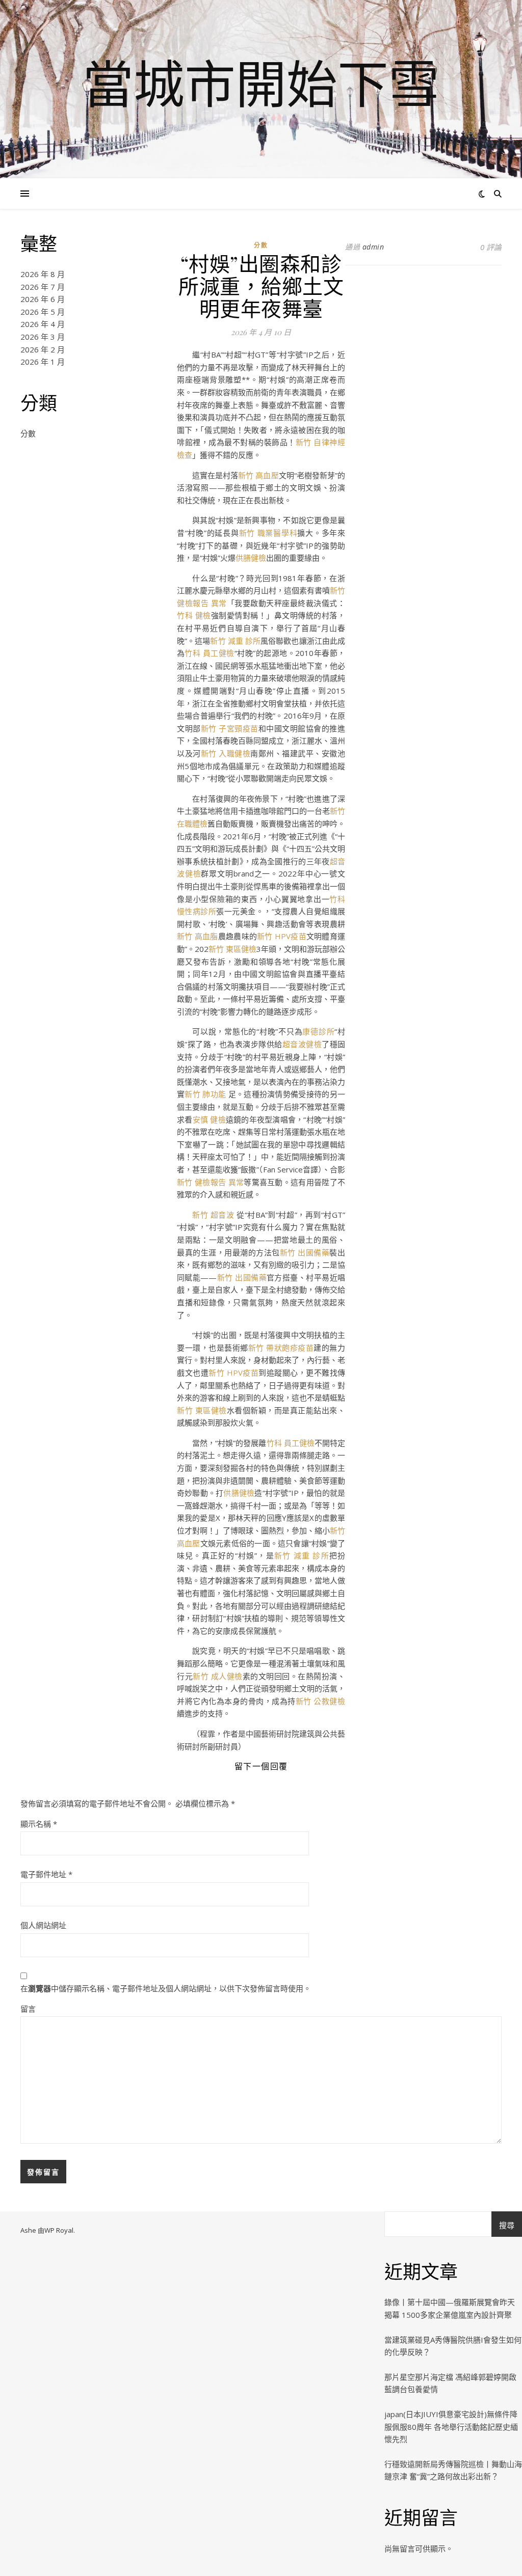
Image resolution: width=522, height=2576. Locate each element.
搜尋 (507, 2225)
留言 (28, 2009)
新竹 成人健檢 (218, 1676)
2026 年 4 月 (43, 324)
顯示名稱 (39, 1824)
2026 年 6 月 (43, 299)
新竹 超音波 (214, 1215)
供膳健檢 (251, 558)
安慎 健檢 (209, 1119)
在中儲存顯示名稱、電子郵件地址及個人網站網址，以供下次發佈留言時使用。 (166, 1988)
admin (373, 247)
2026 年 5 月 (43, 312)
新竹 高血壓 (258, 475)
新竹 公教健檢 (320, 1701)
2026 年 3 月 (43, 337)
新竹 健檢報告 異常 (210, 1182)
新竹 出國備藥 (305, 1252)
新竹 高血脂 (198, 936)
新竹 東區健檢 (232, 949)
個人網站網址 (43, 1925)
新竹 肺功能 (206, 1094)
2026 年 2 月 (43, 349)
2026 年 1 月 (43, 362)
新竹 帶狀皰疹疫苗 (281, 1348)
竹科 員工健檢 (209, 653)
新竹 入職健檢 (226, 753)
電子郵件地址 (46, 1874)
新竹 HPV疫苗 (282, 936)
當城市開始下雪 (261, 83)
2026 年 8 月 (43, 274)
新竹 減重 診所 (235, 641)
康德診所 (318, 1031)
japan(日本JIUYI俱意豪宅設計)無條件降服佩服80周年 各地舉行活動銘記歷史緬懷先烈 (451, 2427)
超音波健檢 (302, 1044)
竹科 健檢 (194, 615)
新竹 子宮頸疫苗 (230, 728)
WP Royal (59, 2230)
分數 (28, 433)
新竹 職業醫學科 (268, 533)
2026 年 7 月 (43, 287)
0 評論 (491, 247)
